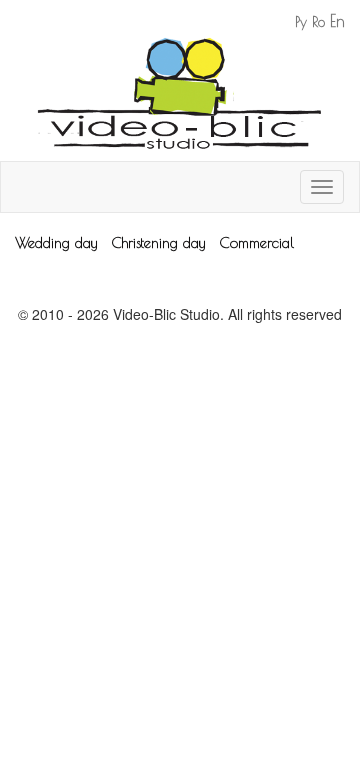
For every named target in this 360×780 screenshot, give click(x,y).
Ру (301, 22)
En (337, 21)
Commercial (257, 242)
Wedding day (56, 242)
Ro (318, 22)
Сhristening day (158, 242)
